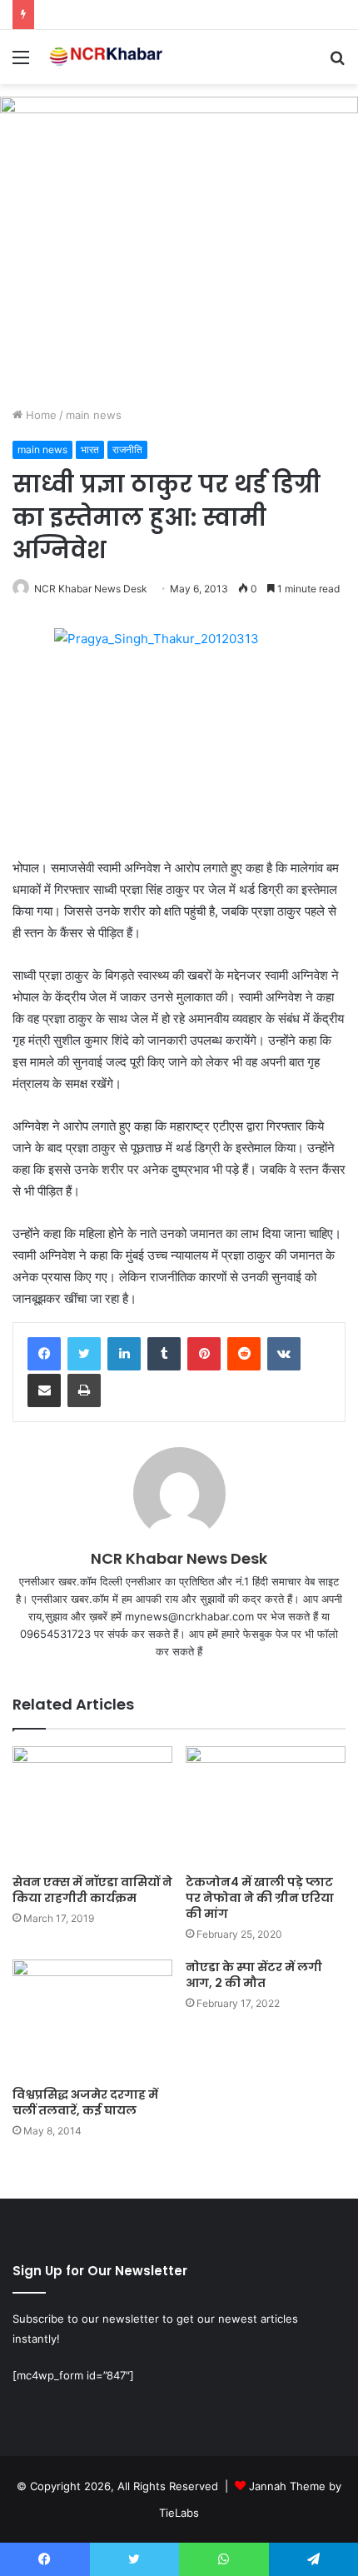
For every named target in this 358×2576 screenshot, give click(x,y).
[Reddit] (244, 1354)
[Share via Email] (44, 1390)
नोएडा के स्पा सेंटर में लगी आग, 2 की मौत (254, 1975)
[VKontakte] (284, 1354)
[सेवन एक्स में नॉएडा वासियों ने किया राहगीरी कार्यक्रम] (92, 1806)
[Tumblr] (164, 1354)
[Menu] (21, 63)
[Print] (84, 1390)
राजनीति (127, 449)
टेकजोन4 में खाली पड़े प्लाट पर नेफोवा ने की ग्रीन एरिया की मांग (260, 1898)
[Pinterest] (204, 1354)
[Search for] (337, 63)
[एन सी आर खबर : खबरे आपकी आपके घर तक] (108, 57)
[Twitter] (84, 1354)
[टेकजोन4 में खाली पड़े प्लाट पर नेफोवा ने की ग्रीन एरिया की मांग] (266, 1806)
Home (40, 415)
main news (94, 415)
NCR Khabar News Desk (91, 589)
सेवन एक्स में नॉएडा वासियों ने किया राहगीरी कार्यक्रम (92, 1890)
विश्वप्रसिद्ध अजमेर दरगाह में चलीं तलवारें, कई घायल (85, 2102)
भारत (90, 449)
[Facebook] (44, 1354)
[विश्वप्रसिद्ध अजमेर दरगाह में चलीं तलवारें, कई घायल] (92, 2019)
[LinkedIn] (124, 1354)
